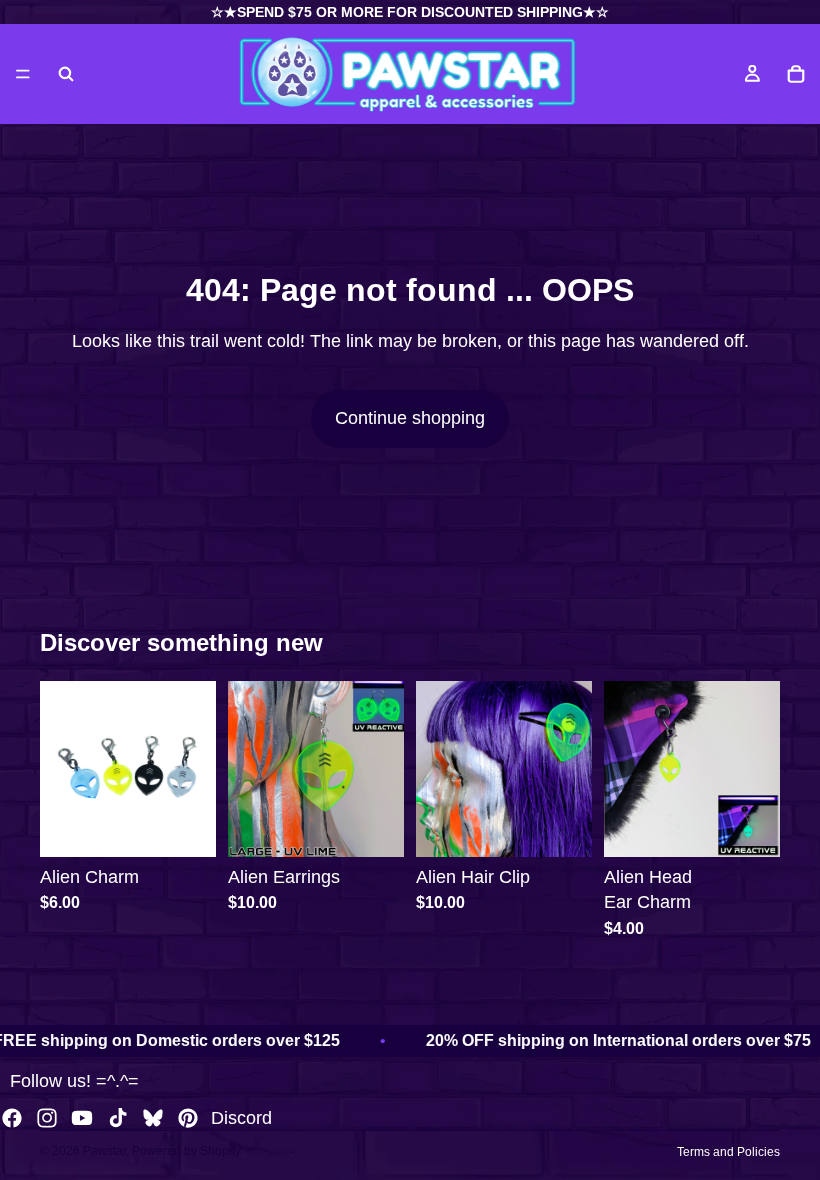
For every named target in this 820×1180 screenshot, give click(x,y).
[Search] (66, 74)
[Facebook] (12, 1118)
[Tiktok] (118, 1118)
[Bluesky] (153, 1118)
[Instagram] (47, 1118)
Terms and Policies (728, 1152)
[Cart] (796, 74)
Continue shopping (410, 418)
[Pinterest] (188, 1118)
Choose (202, 826)
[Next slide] (194, 769)
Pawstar (104, 1151)
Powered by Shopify (186, 1151)
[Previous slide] (62, 769)
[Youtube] (82, 1118)
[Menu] (23, 74)
